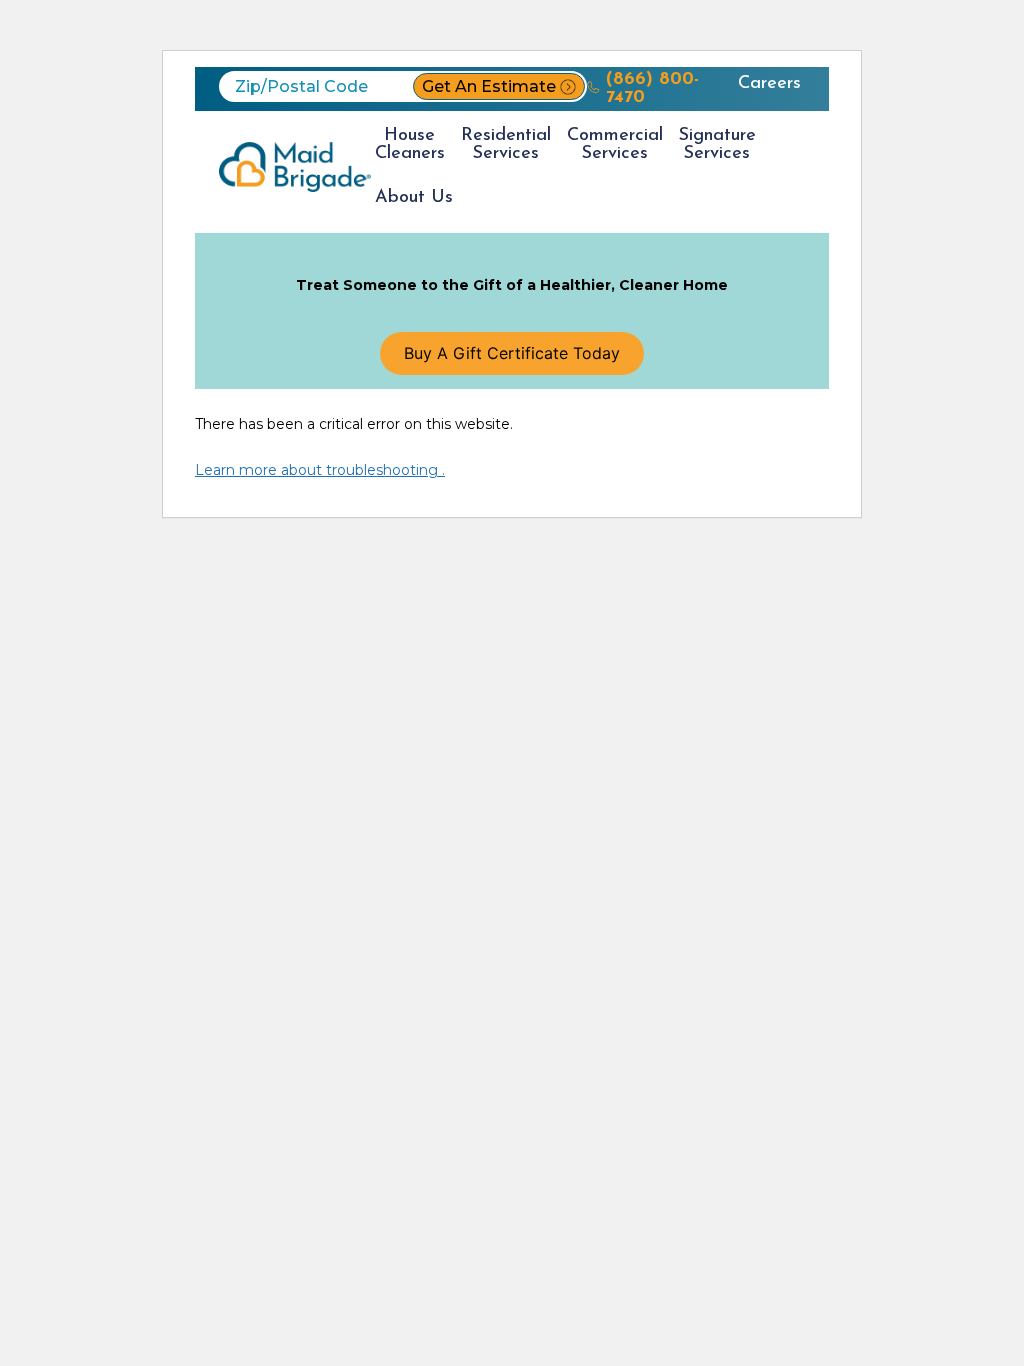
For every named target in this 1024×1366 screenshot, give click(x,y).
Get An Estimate (489, 86)
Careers (769, 84)
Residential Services (506, 145)
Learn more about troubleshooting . (320, 470)
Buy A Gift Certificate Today (512, 353)
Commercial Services (615, 145)
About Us (414, 198)
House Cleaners (410, 145)
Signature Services (717, 145)
